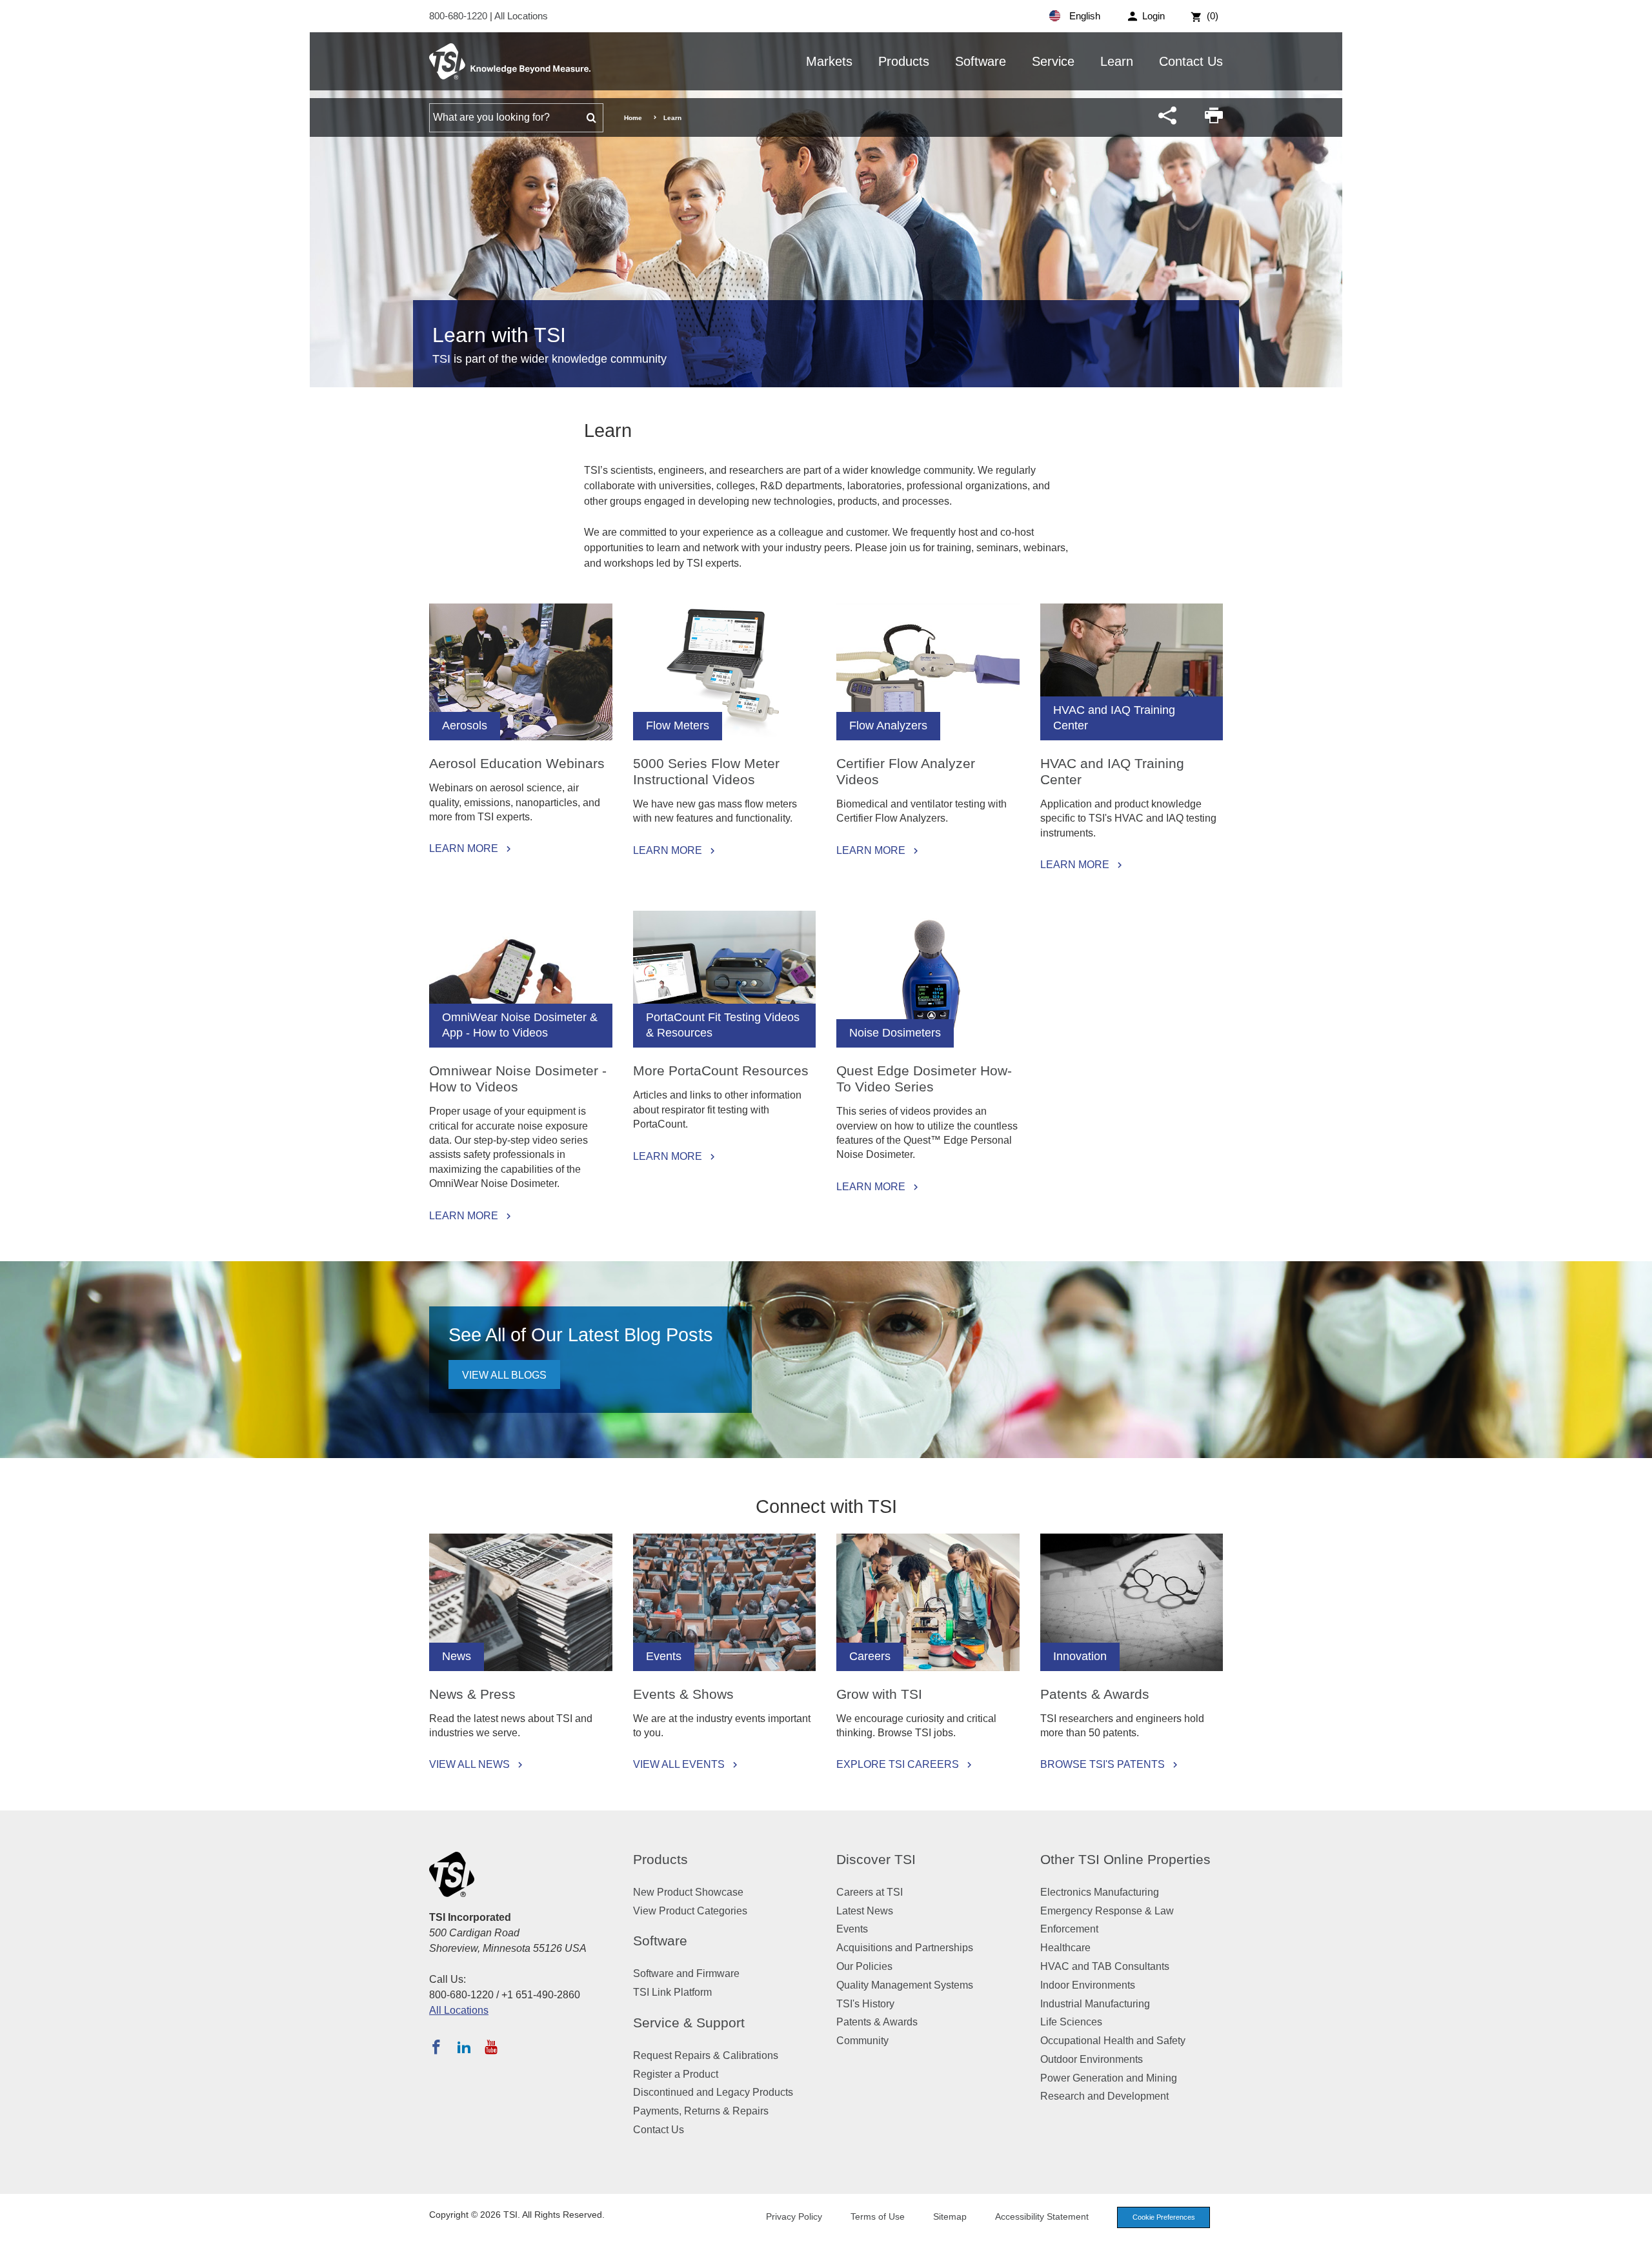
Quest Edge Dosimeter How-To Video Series (924, 1079)
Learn (1117, 61)
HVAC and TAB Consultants (1105, 1966)
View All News (469, 1765)
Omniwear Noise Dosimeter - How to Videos (518, 1079)
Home (633, 118)
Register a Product (676, 2074)
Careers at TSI (870, 1892)
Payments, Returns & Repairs (701, 2111)
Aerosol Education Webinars (517, 763)
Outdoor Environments (1092, 2059)
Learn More (464, 849)
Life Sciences (1071, 2022)
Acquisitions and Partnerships (905, 1948)
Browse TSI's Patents (1103, 1765)
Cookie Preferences (1164, 2217)
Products (904, 61)
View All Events (679, 1765)
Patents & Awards (1095, 1694)
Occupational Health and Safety (1113, 2041)
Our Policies (864, 1966)
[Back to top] (1636, 2225)
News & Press (472, 1694)
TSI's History (865, 2004)
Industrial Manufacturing (1095, 2004)
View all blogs (504, 1375)
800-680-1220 (459, 16)
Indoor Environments (1088, 1985)
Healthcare (1065, 1948)
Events (852, 1929)
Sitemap (950, 2216)
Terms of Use (878, 2216)
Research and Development (1104, 2096)
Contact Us (1191, 61)
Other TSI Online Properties (1125, 1859)
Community (862, 2041)
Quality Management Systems (905, 1985)
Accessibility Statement (1042, 2216)
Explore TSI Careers (898, 1765)
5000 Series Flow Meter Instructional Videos (706, 771)
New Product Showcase (688, 1892)
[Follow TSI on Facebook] (436, 2047)
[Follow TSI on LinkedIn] (464, 2047)
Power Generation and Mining (1109, 2078)
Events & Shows (683, 1694)
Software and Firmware (686, 1973)
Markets (829, 61)
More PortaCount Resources (721, 1070)
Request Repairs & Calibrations (706, 2055)
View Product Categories (690, 1911)
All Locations (521, 16)
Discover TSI (876, 1859)
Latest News (865, 1911)
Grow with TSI (879, 1694)
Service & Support (689, 2023)
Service (1053, 61)
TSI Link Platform (672, 1992)
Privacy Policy (794, 2216)
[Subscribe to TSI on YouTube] (491, 2047)
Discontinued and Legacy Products (713, 2092)
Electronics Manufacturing (1100, 1892)
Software (981, 61)
